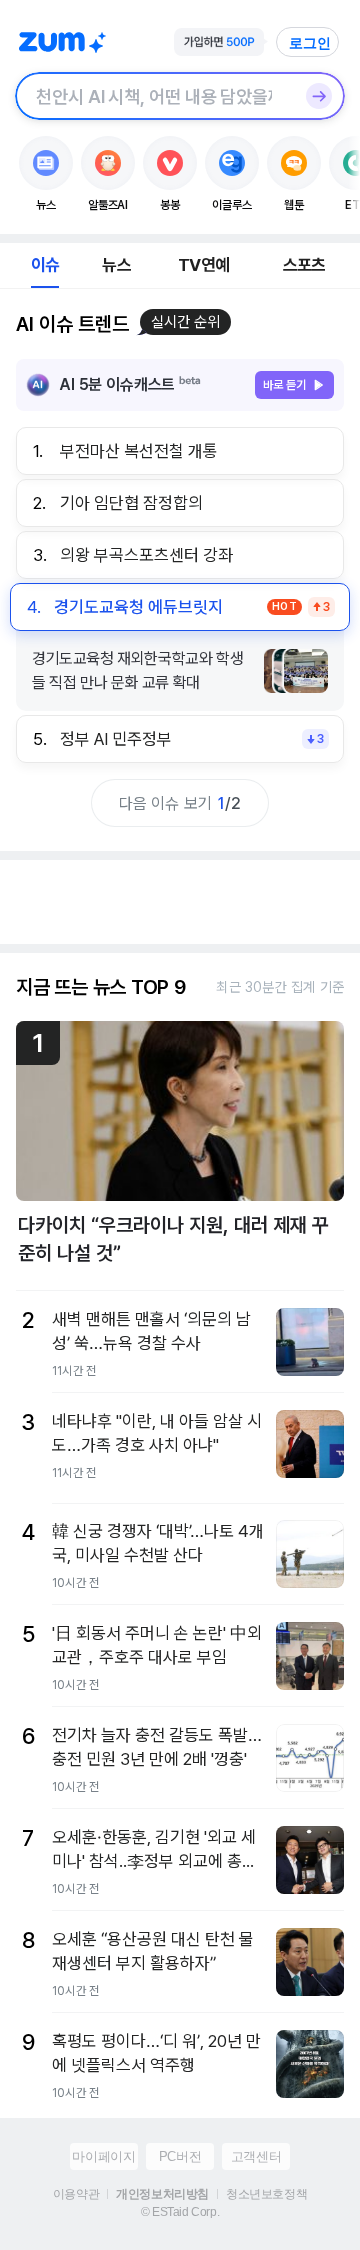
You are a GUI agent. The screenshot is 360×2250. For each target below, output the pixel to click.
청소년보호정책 (266, 2194)
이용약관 (76, 2194)
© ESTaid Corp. (180, 2212)
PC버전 (180, 2156)
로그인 (310, 43)
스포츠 (304, 265)
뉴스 (116, 265)
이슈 (45, 265)
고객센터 (256, 2156)
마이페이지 (103, 2156)
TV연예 (203, 265)
